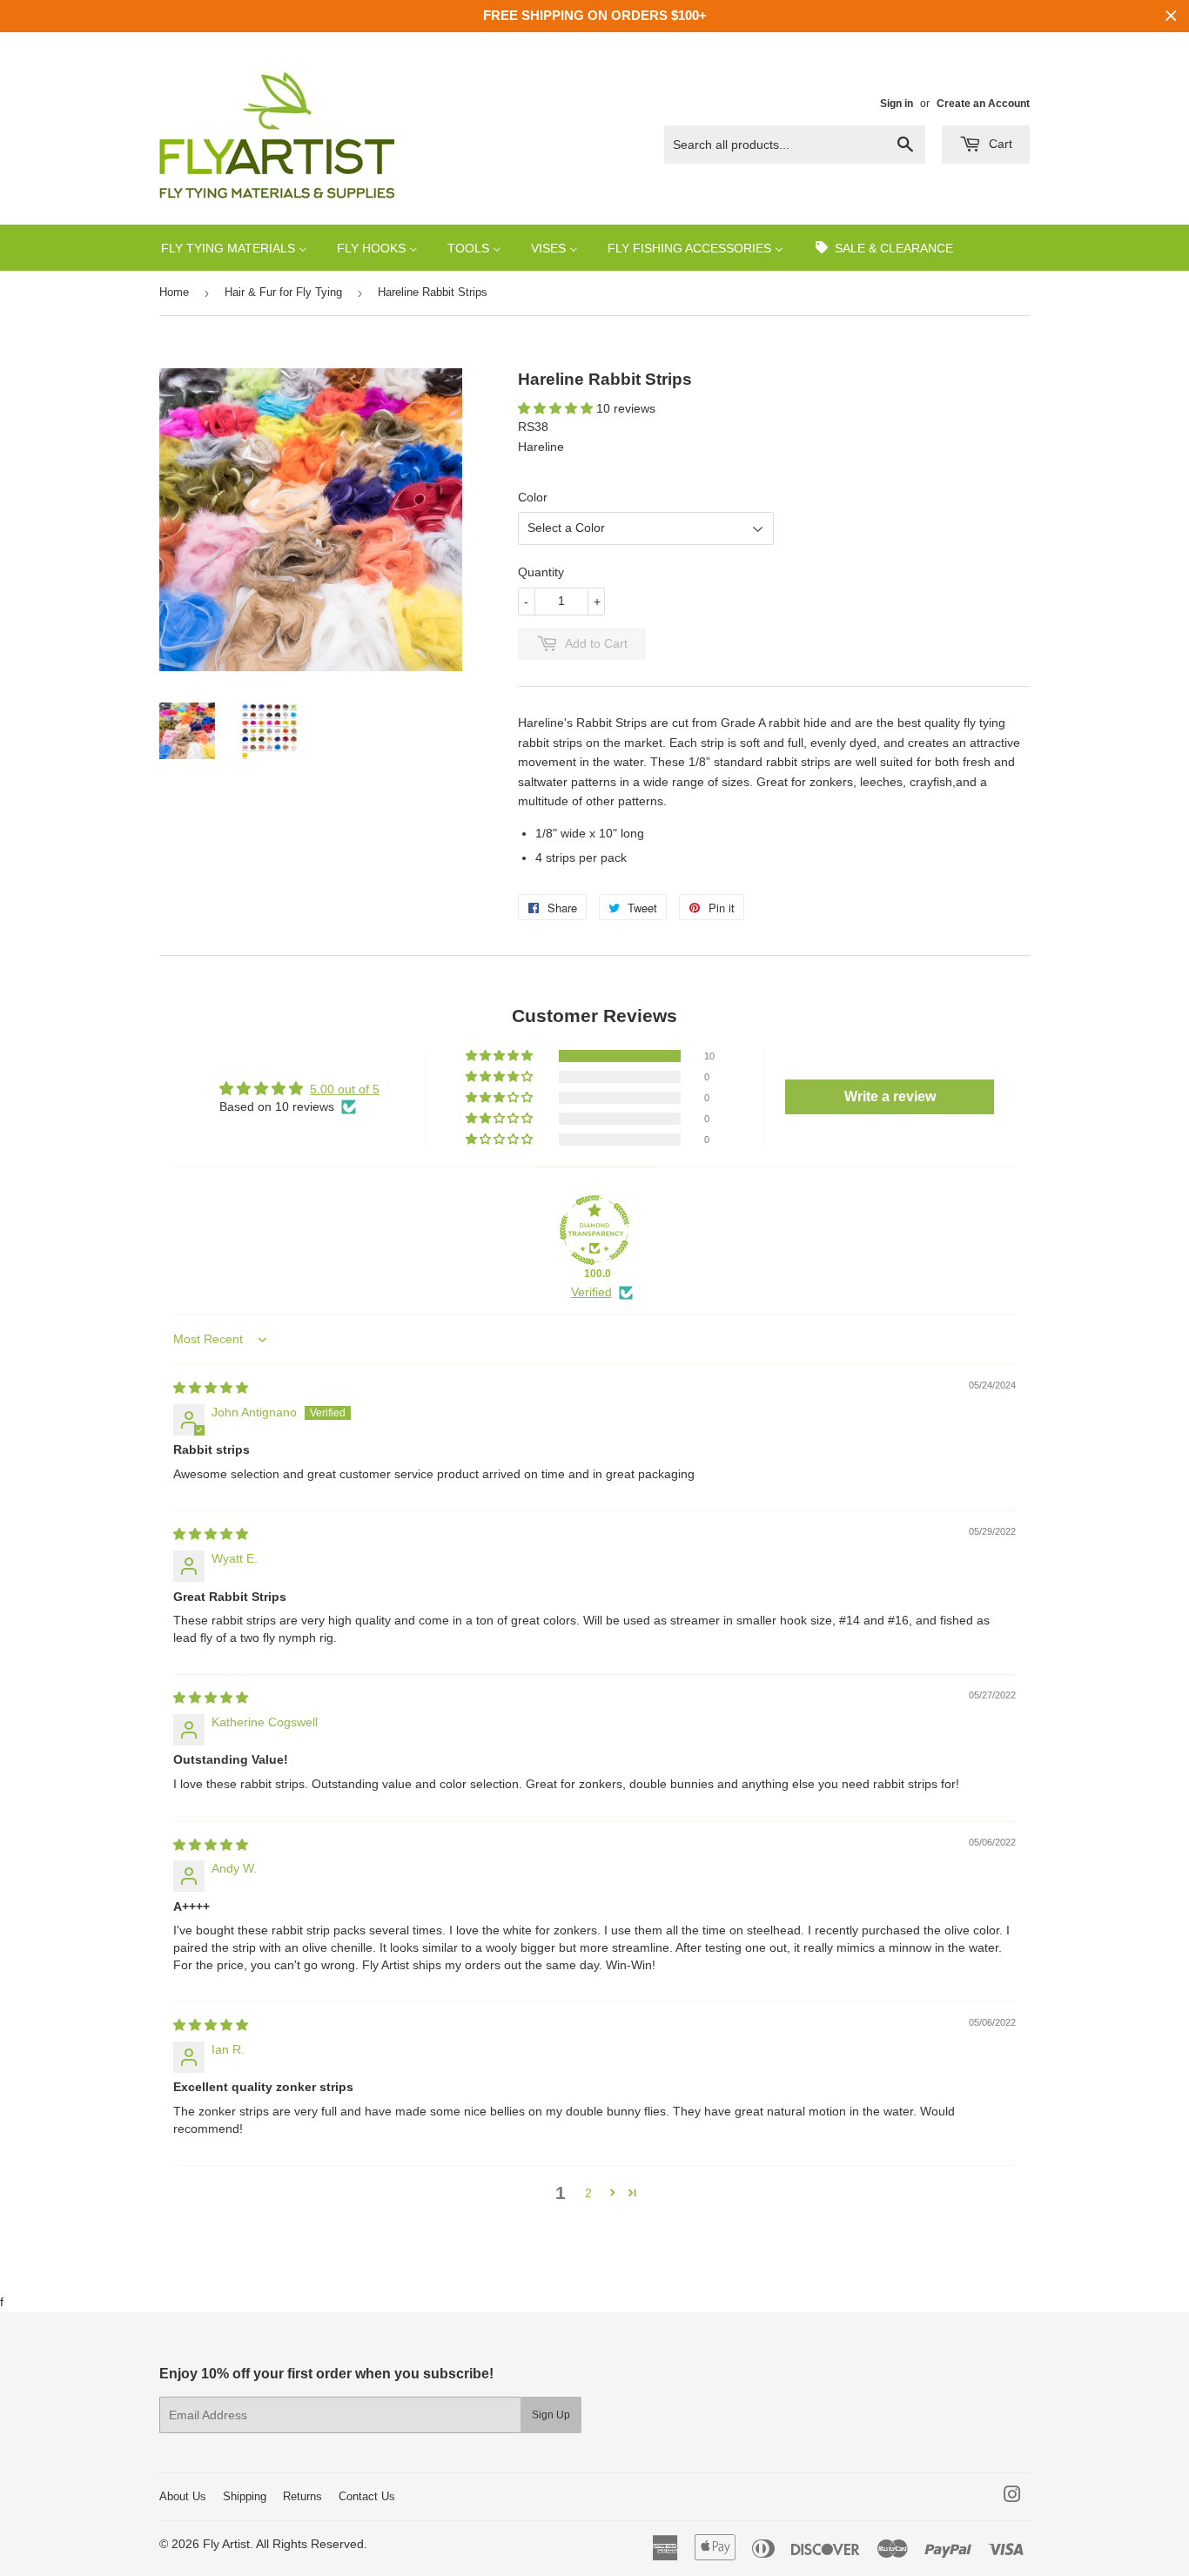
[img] (211, 1388)
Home (174, 292)
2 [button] (588, 2193)
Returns (302, 2496)
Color (533, 497)
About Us (183, 2496)
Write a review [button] (890, 1096)
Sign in (897, 104)
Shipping (245, 2496)
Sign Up (551, 2415)
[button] (557, 408)
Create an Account (983, 104)
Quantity (541, 572)
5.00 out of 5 (345, 1089)
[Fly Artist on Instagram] (1012, 2497)
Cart (999, 144)
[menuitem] (234, 248)
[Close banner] (1171, 16)
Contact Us (367, 2496)
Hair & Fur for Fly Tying (283, 292)
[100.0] (594, 1230)
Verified (591, 1292)
